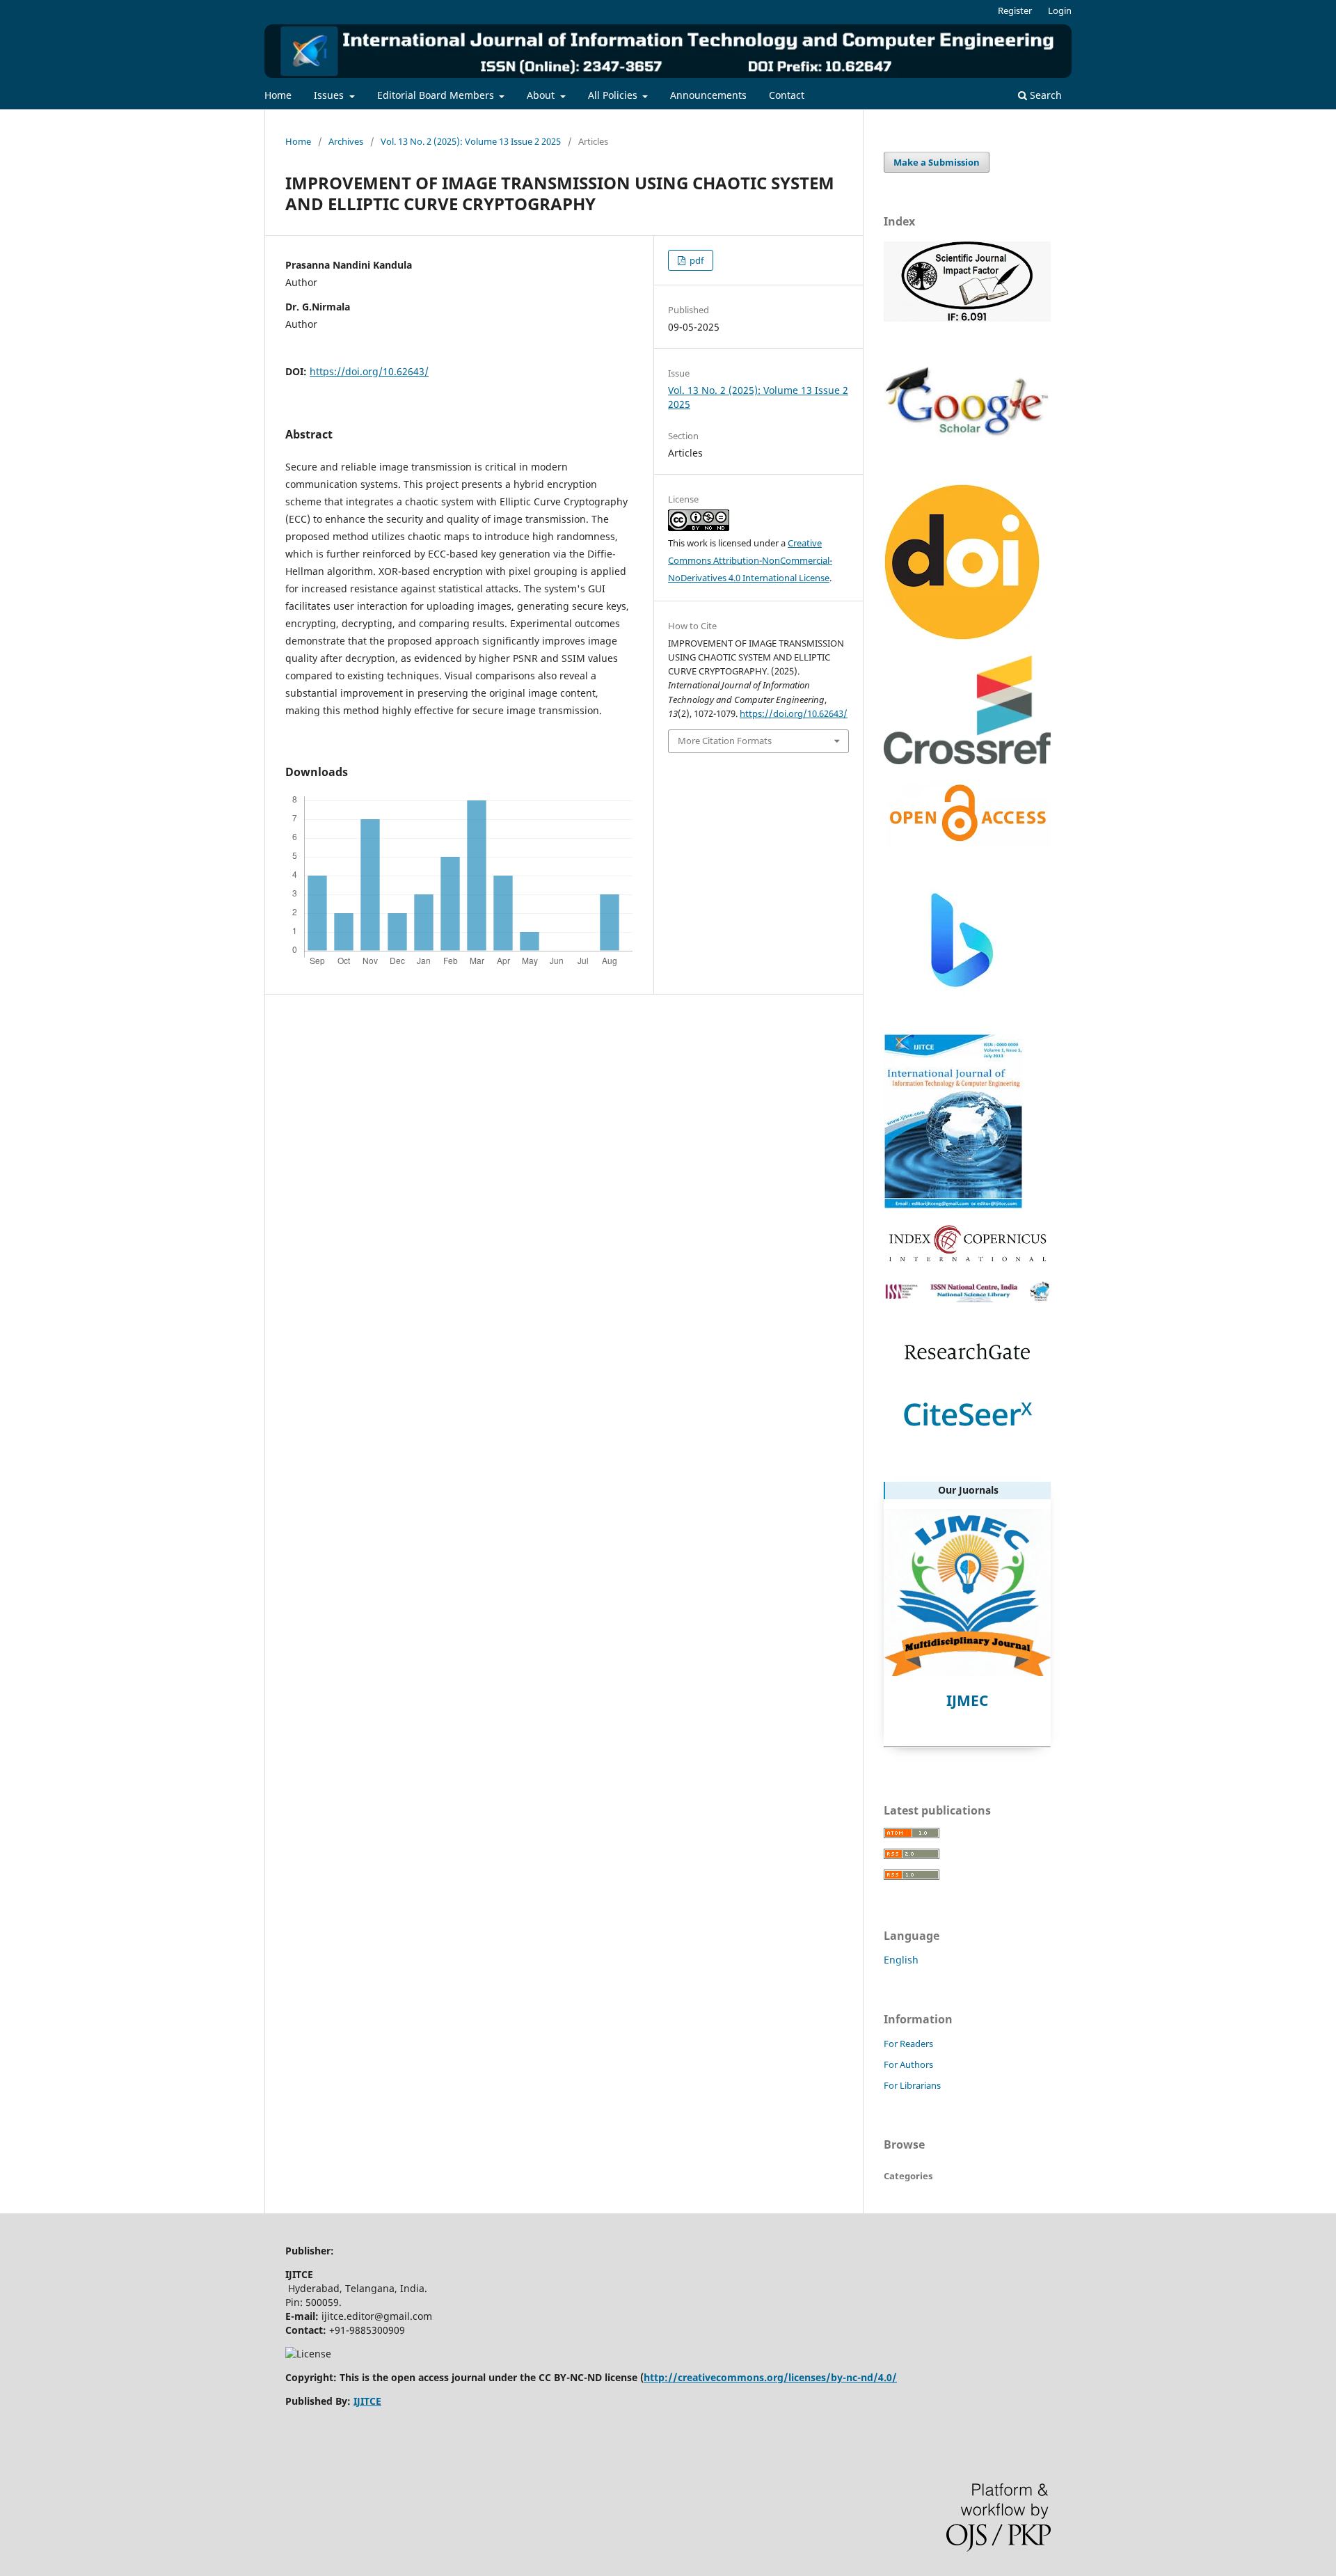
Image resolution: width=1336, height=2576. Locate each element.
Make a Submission (937, 162)
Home (278, 95)
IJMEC (967, 1700)
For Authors (908, 2064)
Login (1060, 10)
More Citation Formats (725, 741)
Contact (787, 95)
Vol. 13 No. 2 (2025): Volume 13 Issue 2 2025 (471, 141)
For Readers (908, 2044)
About (542, 95)
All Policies (614, 95)
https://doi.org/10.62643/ (369, 371)
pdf (695, 260)
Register (1015, 10)
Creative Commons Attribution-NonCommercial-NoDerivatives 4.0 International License (750, 560)
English (901, 1960)
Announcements (708, 95)
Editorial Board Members (437, 95)
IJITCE (367, 2401)
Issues (330, 95)
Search (1044, 95)
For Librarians (912, 2085)
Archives (346, 141)
